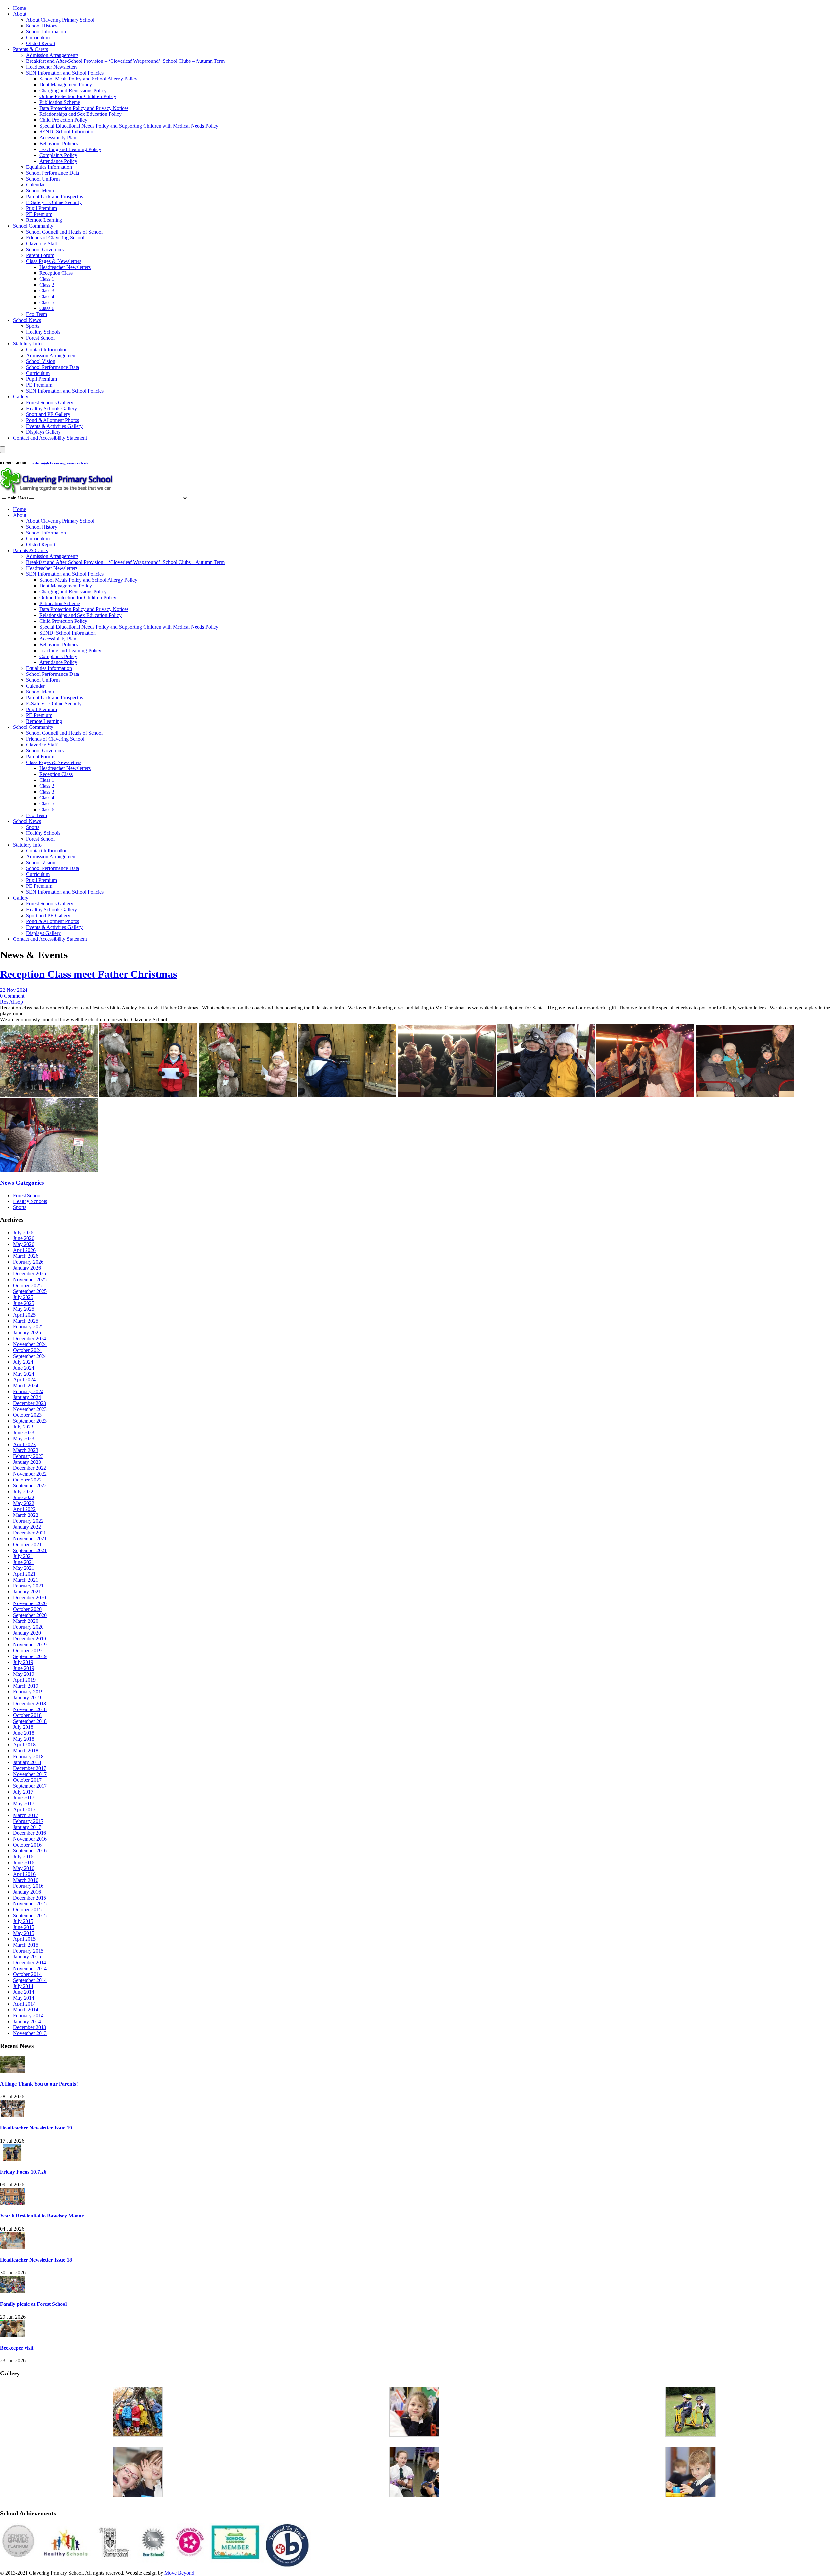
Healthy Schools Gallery (51, 408)
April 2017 (24, 1809)
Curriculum (38, 37)
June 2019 (24, 1668)
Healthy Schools (43, 332)
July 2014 (23, 1986)
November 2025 (30, 1279)
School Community (33, 226)
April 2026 (24, 1250)
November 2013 (30, 2033)
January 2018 (27, 1762)
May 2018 (24, 1739)
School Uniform (43, 179)
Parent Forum (40, 255)
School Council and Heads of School (64, 232)
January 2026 (27, 1268)
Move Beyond (179, 2573)
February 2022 (28, 1521)
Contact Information (47, 350)
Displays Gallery (43, 432)
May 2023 (24, 1438)
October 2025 (27, 1285)
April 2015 (24, 1939)
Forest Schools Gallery (50, 403)
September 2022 (30, 1486)
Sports (33, 326)
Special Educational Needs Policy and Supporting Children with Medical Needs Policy (129, 126)
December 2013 (30, 2027)
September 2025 (30, 1291)
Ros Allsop (11, 1002)
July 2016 (23, 1857)
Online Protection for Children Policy (78, 96)
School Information (46, 32)
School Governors (45, 249)
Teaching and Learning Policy (70, 149)
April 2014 (24, 2004)
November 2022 (30, 1474)
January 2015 (27, 1957)
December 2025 (30, 1274)
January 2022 (27, 1527)
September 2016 (30, 1851)
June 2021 (24, 1562)
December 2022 (30, 1468)
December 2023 (30, 1403)
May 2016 (24, 1868)
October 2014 (27, 1974)
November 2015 (30, 1904)
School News (27, 320)
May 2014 (24, 1998)
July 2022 (23, 1491)
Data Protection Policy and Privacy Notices (84, 108)
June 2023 (24, 1433)
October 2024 (27, 1350)
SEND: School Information (68, 132)
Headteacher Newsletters (52, 67)
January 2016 (27, 1892)
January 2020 (27, 1633)
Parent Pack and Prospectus (55, 196)
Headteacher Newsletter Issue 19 (36, 2128)
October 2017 (27, 1780)
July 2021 (23, 1556)
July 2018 (23, 1727)
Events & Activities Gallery (54, 426)
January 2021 (27, 1592)
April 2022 (24, 1509)
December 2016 (30, 1833)
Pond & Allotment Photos (53, 420)
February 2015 (28, 1951)
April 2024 (24, 1380)
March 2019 (26, 1686)
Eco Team (37, 314)
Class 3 (47, 291)
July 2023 (23, 1427)
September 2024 (30, 1356)
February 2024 (28, 1391)
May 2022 (24, 1503)
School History (42, 26)
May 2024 (24, 1374)
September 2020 (30, 1615)
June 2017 (24, 1798)
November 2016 (30, 1839)
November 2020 (30, 1603)
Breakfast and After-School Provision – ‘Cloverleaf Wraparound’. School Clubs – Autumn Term (125, 61)
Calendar (35, 185)
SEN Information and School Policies (65, 73)
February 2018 (28, 1756)
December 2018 (30, 1703)
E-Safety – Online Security (54, 202)
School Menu (40, 191)
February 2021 (28, 1586)
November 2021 (30, 1539)
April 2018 (24, 1745)
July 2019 (23, 1662)
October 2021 (27, 1544)
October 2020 (27, 1609)
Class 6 (47, 308)
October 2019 (27, 1650)
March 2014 (26, 2010)
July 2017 (23, 1792)
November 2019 (30, 1645)
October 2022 (27, 1480)
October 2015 (27, 1910)
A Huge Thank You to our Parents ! (39, 2084)
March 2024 (26, 1385)
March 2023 (26, 1450)
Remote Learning (44, 220)
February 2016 (28, 1886)
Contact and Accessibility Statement (50, 438)
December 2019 (30, 1639)
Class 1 (47, 279)
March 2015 (26, 1945)
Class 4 (47, 297)
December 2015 (30, 1898)
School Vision (41, 361)
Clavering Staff (42, 244)
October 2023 (27, 1415)
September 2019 (30, 1656)
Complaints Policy (58, 155)
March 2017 (26, 1815)
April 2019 (24, 1680)
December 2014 (30, 1963)
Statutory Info (27, 344)
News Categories (22, 1183)
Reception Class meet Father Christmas (88, 974)
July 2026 (23, 1232)
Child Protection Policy (63, 120)
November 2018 (30, 1709)
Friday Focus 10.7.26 (23, 2172)
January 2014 (27, 2021)
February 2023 (28, 1456)
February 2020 (28, 1627)
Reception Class (56, 273)
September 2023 (30, 1421)
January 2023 (27, 1462)
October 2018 (27, 1715)
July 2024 (23, 1362)
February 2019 (28, 1692)
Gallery (21, 397)
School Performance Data (53, 173)
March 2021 (26, 1580)
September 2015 (30, 1915)
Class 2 (47, 285)
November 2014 (30, 1968)
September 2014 (30, 1980)
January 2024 (27, 1397)
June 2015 (24, 1927)
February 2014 (28, 2015)
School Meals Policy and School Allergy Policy (88, 79)
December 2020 (30, 1597)
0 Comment (12, 996)
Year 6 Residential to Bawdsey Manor (42, 2216)
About (20, 14)
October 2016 (27, 1845)
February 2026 (28, 1262)
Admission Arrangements (52, 55)
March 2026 (26, 1256)
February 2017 (28, 1821)
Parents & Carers (31, 49)
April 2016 (24, 1874)
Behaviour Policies (59, 143)
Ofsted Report (41, 43)
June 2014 (24, 1992)
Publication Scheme (60, 102)
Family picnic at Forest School (33, 2304)
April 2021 (24, 1574)
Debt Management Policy (66, 85)
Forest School (40, 338)
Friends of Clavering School (55, 238)
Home (19, 8)
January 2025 (27, 1332)
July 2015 (23, 1921)
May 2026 (24, 1244)
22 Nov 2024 (14, 990)
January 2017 (27, 1827)
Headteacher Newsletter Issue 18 (36, 2260)
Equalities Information (49, 167)
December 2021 (30, 1533)
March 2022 (26, 1515)
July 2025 (23, 1297)
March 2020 (26, 1621)
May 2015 (24, 1933)
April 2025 (24, 1315)
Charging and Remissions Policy (73, 90)
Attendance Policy (58, 161)
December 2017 (30, 1768)
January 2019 (27, 1698)
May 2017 (24, 1804)
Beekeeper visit (17, 2348)
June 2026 (24, 1238)
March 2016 (26, 1880)
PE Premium (39, 214)
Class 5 (47, 302)
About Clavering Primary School (60, 20)
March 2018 (26, 1751)
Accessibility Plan (58, 138)
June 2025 (24, 1303)
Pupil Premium (42, 208)
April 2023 (24, 1444)
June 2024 (24, 1368)
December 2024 (30, 1338)
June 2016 (24, 1862)
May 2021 (24, 1568)
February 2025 (28, 1327)
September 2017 (30, 1786)
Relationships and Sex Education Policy (80, 114)
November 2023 (30, 1409)
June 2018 (24, 1733)
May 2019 (24, 1674)
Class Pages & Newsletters (54, 261)
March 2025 (26, 1321)
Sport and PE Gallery (48, 414)
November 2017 (30, 1774)
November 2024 (30, 1344)
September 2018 (30, 1721)
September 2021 (30, 1550)
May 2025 (24, 1309)
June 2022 (24, 1497)
